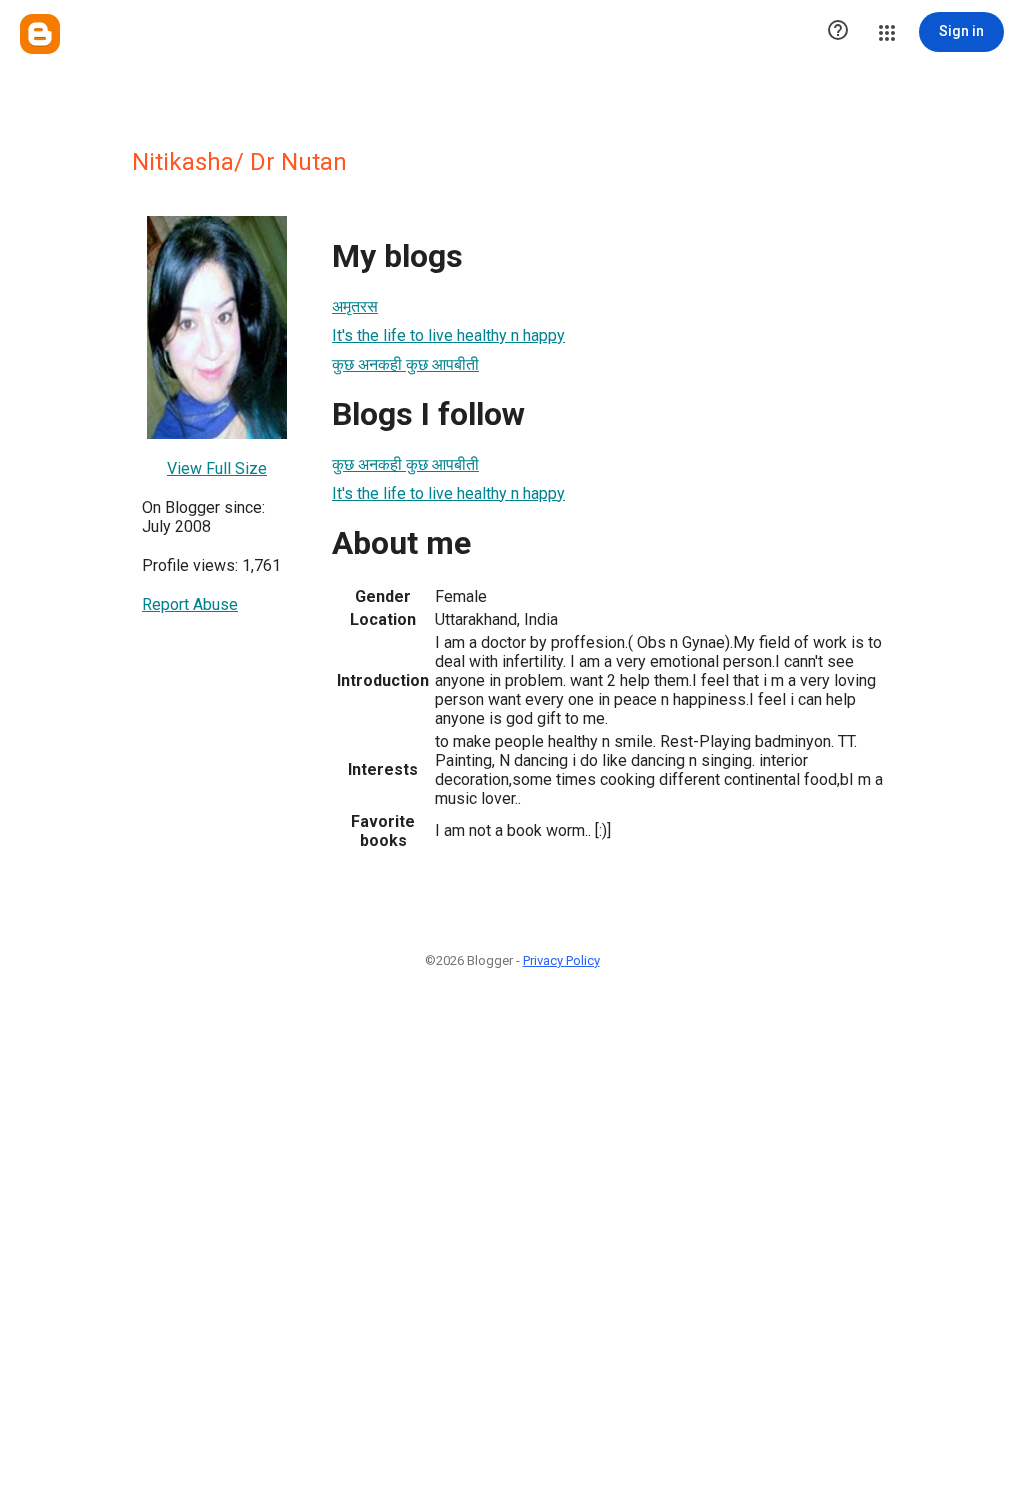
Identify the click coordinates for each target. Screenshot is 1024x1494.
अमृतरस (355, 306)
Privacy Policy (561, 960)
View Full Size (217, 468)
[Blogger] (40, 34)
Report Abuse (190, 604)
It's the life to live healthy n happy (448, 335)
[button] (838, 32)
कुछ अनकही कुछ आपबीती (405, 364)
